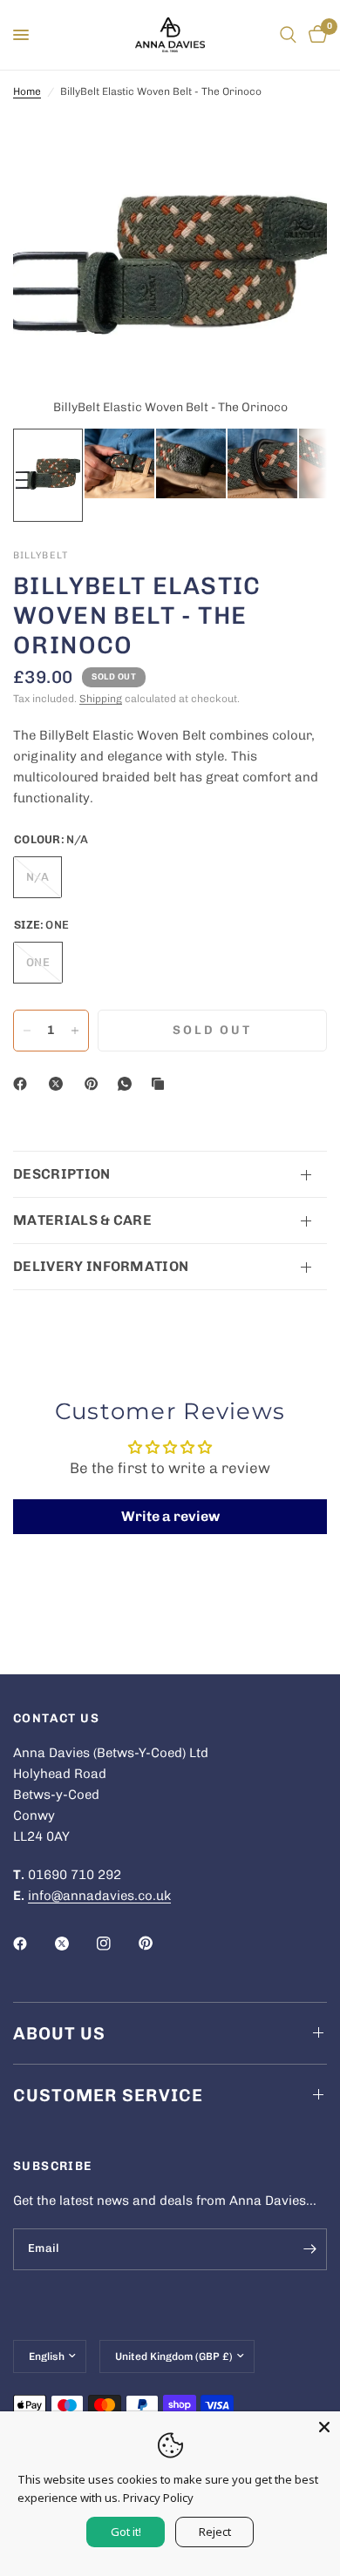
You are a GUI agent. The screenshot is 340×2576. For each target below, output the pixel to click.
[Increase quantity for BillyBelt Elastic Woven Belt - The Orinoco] (75, 1031)
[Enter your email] (309, 2249)
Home (27, 91)
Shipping (101, 699)
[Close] (324, 2427)
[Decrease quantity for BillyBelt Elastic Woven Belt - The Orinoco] (27, 1031)
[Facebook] (24, 1084)
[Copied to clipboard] (161, 1084)
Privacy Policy (158, 2498)
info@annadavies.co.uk (99, 1896)
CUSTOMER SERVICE (108, 2095)
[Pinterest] (95, 1084)
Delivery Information (101, 1266)
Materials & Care (82, 1220)
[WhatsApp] (128, 1084)
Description (62, 1174)
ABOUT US (59, 2033)
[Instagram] (116, 1944)
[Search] (288, 35)
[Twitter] (74, 1944)
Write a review (170, 1516)
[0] (315, 35)
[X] (59, 1084)
